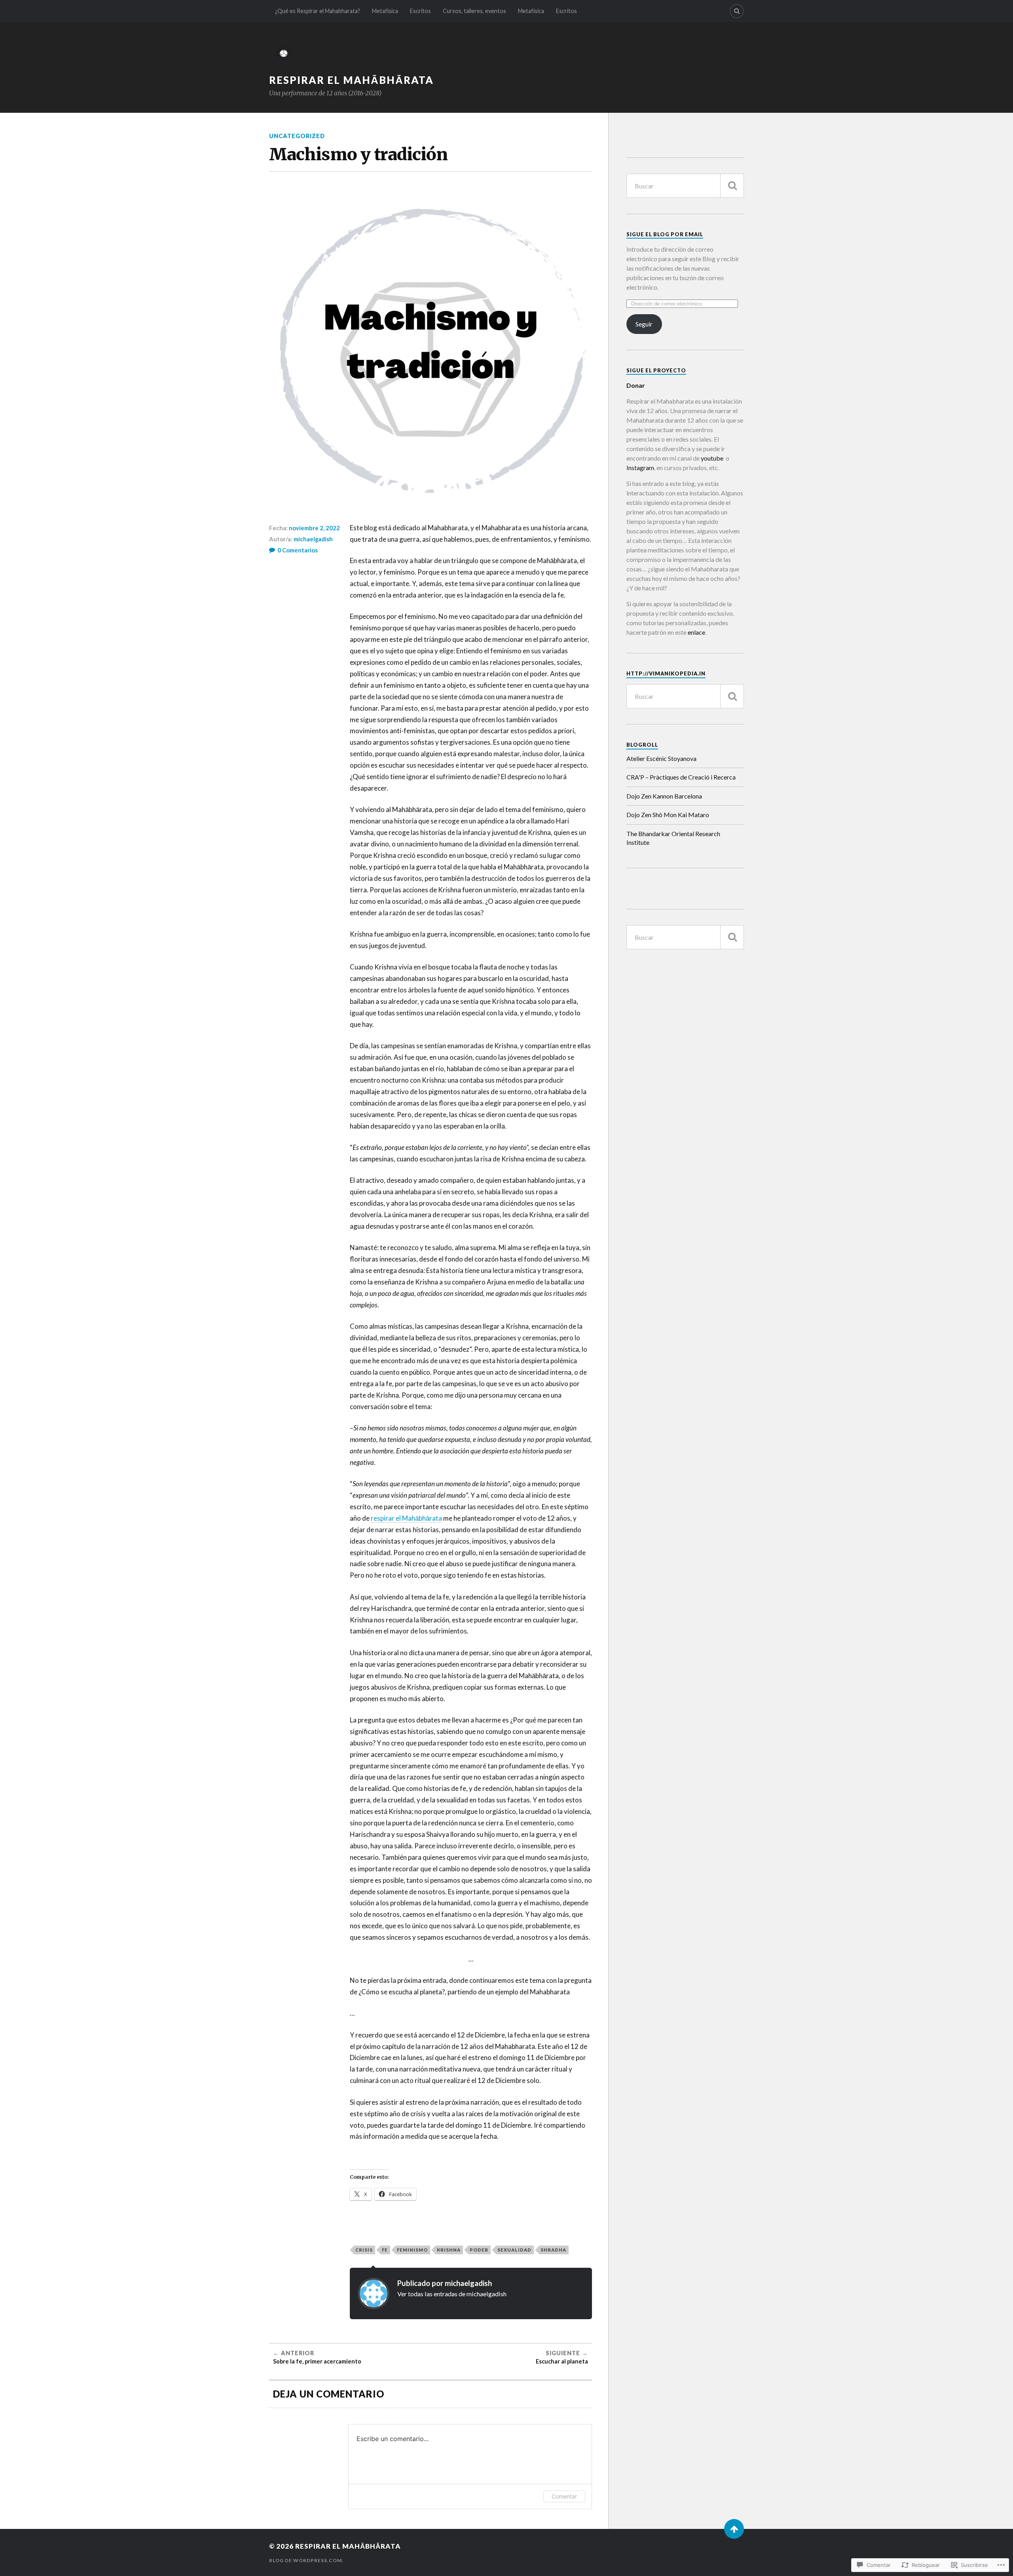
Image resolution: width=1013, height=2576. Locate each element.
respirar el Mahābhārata (406, 1518)
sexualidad (514, 2250)
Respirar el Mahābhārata (351, 80)
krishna (449, 2250)
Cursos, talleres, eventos (474, 11)
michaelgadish (313, 539)
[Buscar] (732, 186)
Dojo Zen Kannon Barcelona (664, 796)
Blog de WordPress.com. (306, 2560)
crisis (364, 2250)
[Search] (737, 11)
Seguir (644, 324)
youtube (711, 458)
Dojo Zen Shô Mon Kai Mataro (668, 815)
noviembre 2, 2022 (314, 528)
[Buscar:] (685, 186)
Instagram (640, 468)
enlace (696, 632)
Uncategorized (297, 136)
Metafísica (385, 11)
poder (479, 2250)
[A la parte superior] (734, 2529)
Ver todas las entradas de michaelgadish (452, 2294)
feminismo (412, 2250)
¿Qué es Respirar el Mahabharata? (318, 11)
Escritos (420, 11)
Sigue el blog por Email (665, 234)
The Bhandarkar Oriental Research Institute (673, 838)
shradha (553, 2250)
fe (385, 2250)
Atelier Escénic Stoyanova (661, 758)
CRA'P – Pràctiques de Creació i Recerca (681, 777)
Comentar (564, 2496)
